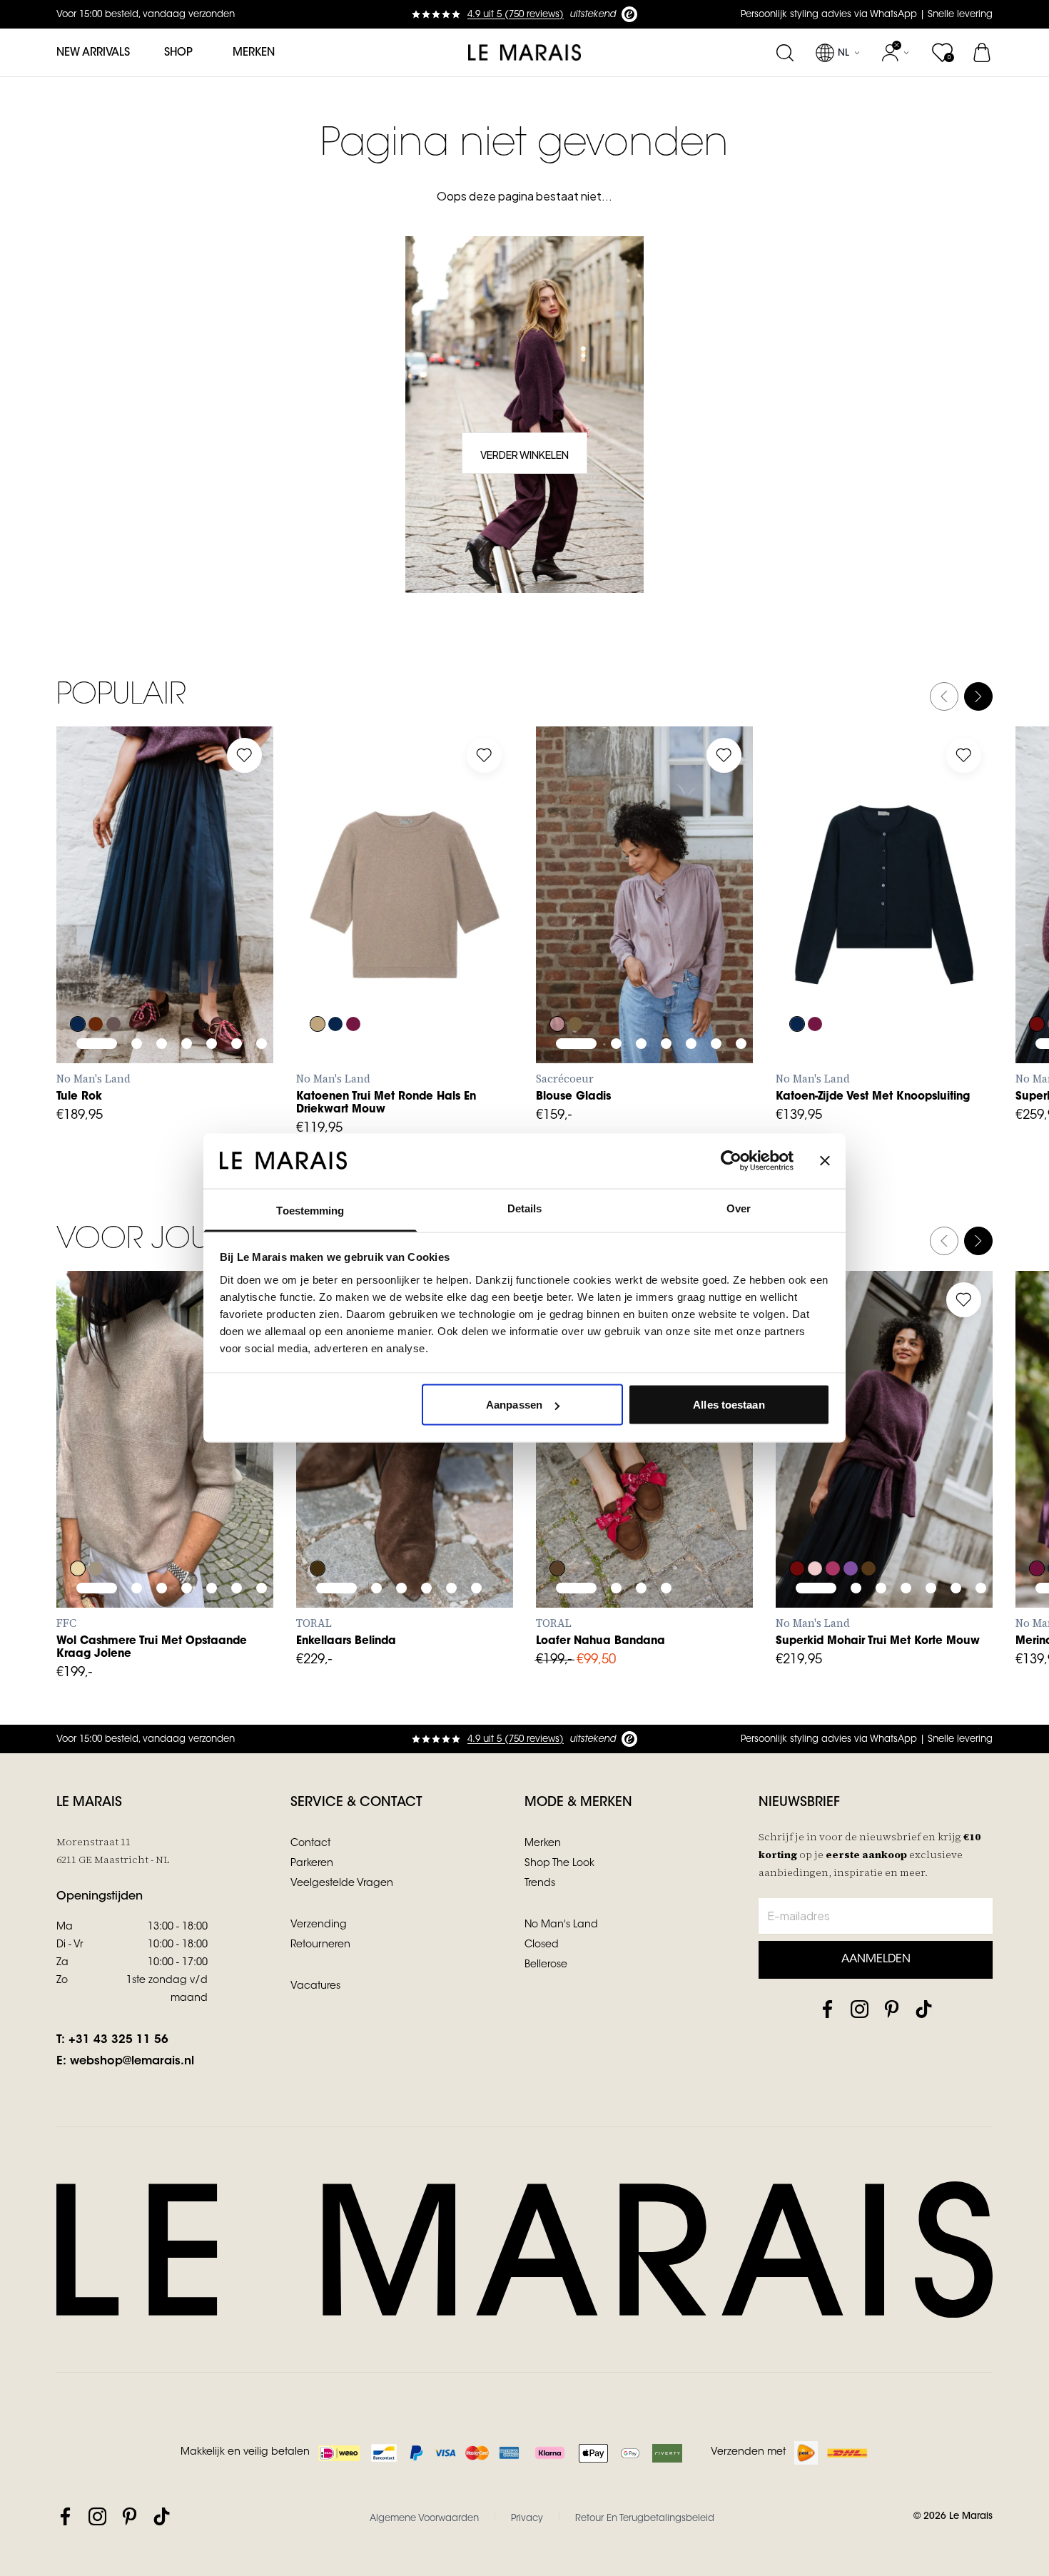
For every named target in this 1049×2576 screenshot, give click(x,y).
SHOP (178, 53)
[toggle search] (785, 53)
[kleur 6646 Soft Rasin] (1037, 1520)
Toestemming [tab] (310, 1210)
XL (183, 943)
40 (423, 1488)
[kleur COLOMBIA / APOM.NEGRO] (318, 1520)
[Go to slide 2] (137, 902)
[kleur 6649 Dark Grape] (96, 975)
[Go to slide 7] (262, 902)
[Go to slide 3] (162, 902)
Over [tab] (739, 1208)
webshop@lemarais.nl (132, 2062)
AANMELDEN (876, 1959)
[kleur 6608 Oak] (318, 975)
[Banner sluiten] (825, 1161)
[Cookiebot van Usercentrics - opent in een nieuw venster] (731, 1161)
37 (344, 1488)
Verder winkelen (524, 455)
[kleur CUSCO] (575, 975)
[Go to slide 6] (237, 902)
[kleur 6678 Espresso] (868, 1520)
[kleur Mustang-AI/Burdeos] (557, 1520)
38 (370, 1488)
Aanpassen (514, 1405)
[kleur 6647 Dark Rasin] (353, 975)
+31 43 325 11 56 (118, 2040)
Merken (254, 53)
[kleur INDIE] (557, 975)
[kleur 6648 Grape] (1037, 975)
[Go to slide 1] (97, 902)
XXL (929, 943)
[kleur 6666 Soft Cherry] (833, 1520)
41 (449, 1488)
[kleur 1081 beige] (78, 1520)
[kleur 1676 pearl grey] (96, 1520)
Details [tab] (525, 1208)
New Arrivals (93, 53)
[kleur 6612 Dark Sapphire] (78, 975)
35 (557, 1488)
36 (318, 1488)
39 (397, 1488)
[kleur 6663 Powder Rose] (815, 1520)
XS (77, 943)
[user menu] (895, 53)
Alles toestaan (729, 1405)
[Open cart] (983, 53)
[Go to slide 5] (212, 902)
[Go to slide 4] (187, 902)
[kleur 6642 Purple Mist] (851, 1520)
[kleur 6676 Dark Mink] (113, 975)
